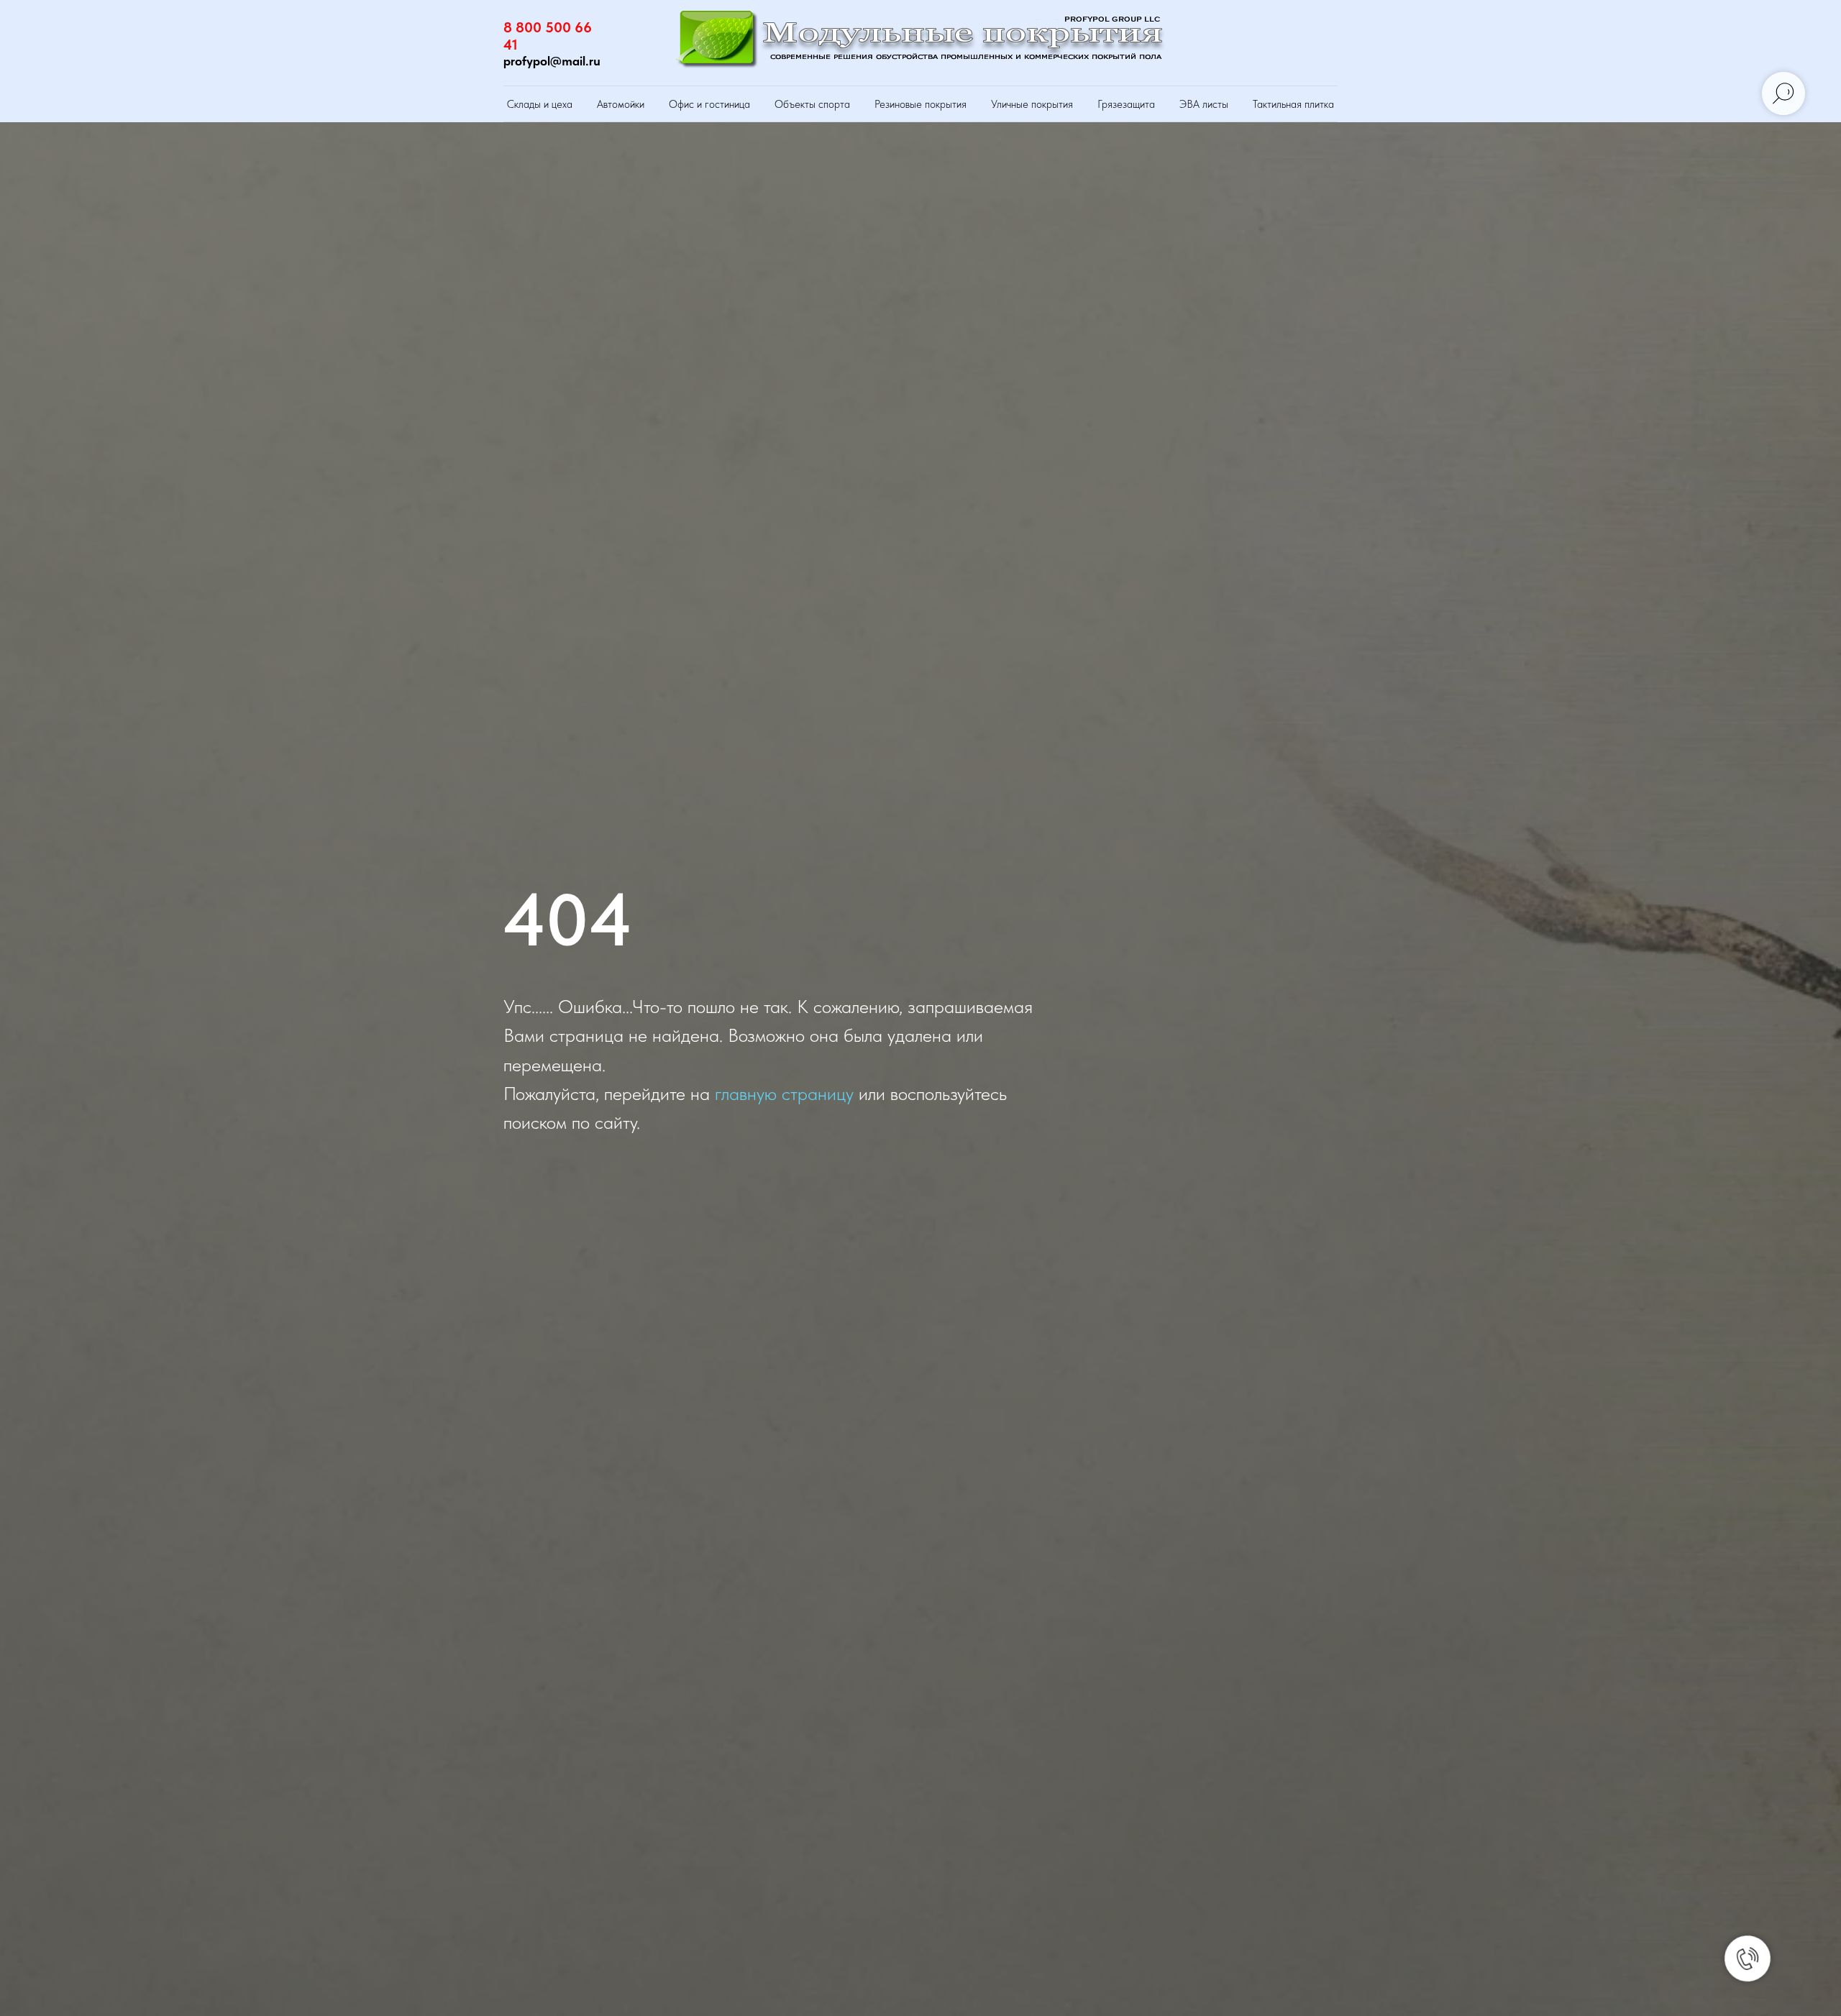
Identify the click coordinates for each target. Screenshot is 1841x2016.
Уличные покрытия (1032, 104)
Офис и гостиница (709, 104)
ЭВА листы (1204, 104)
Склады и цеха (540, 104)
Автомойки (621, 104)
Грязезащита (1126, 104)
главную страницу (784, 1093)
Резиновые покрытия (920, 104)
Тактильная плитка (1293, 104)
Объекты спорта (812, 104)
